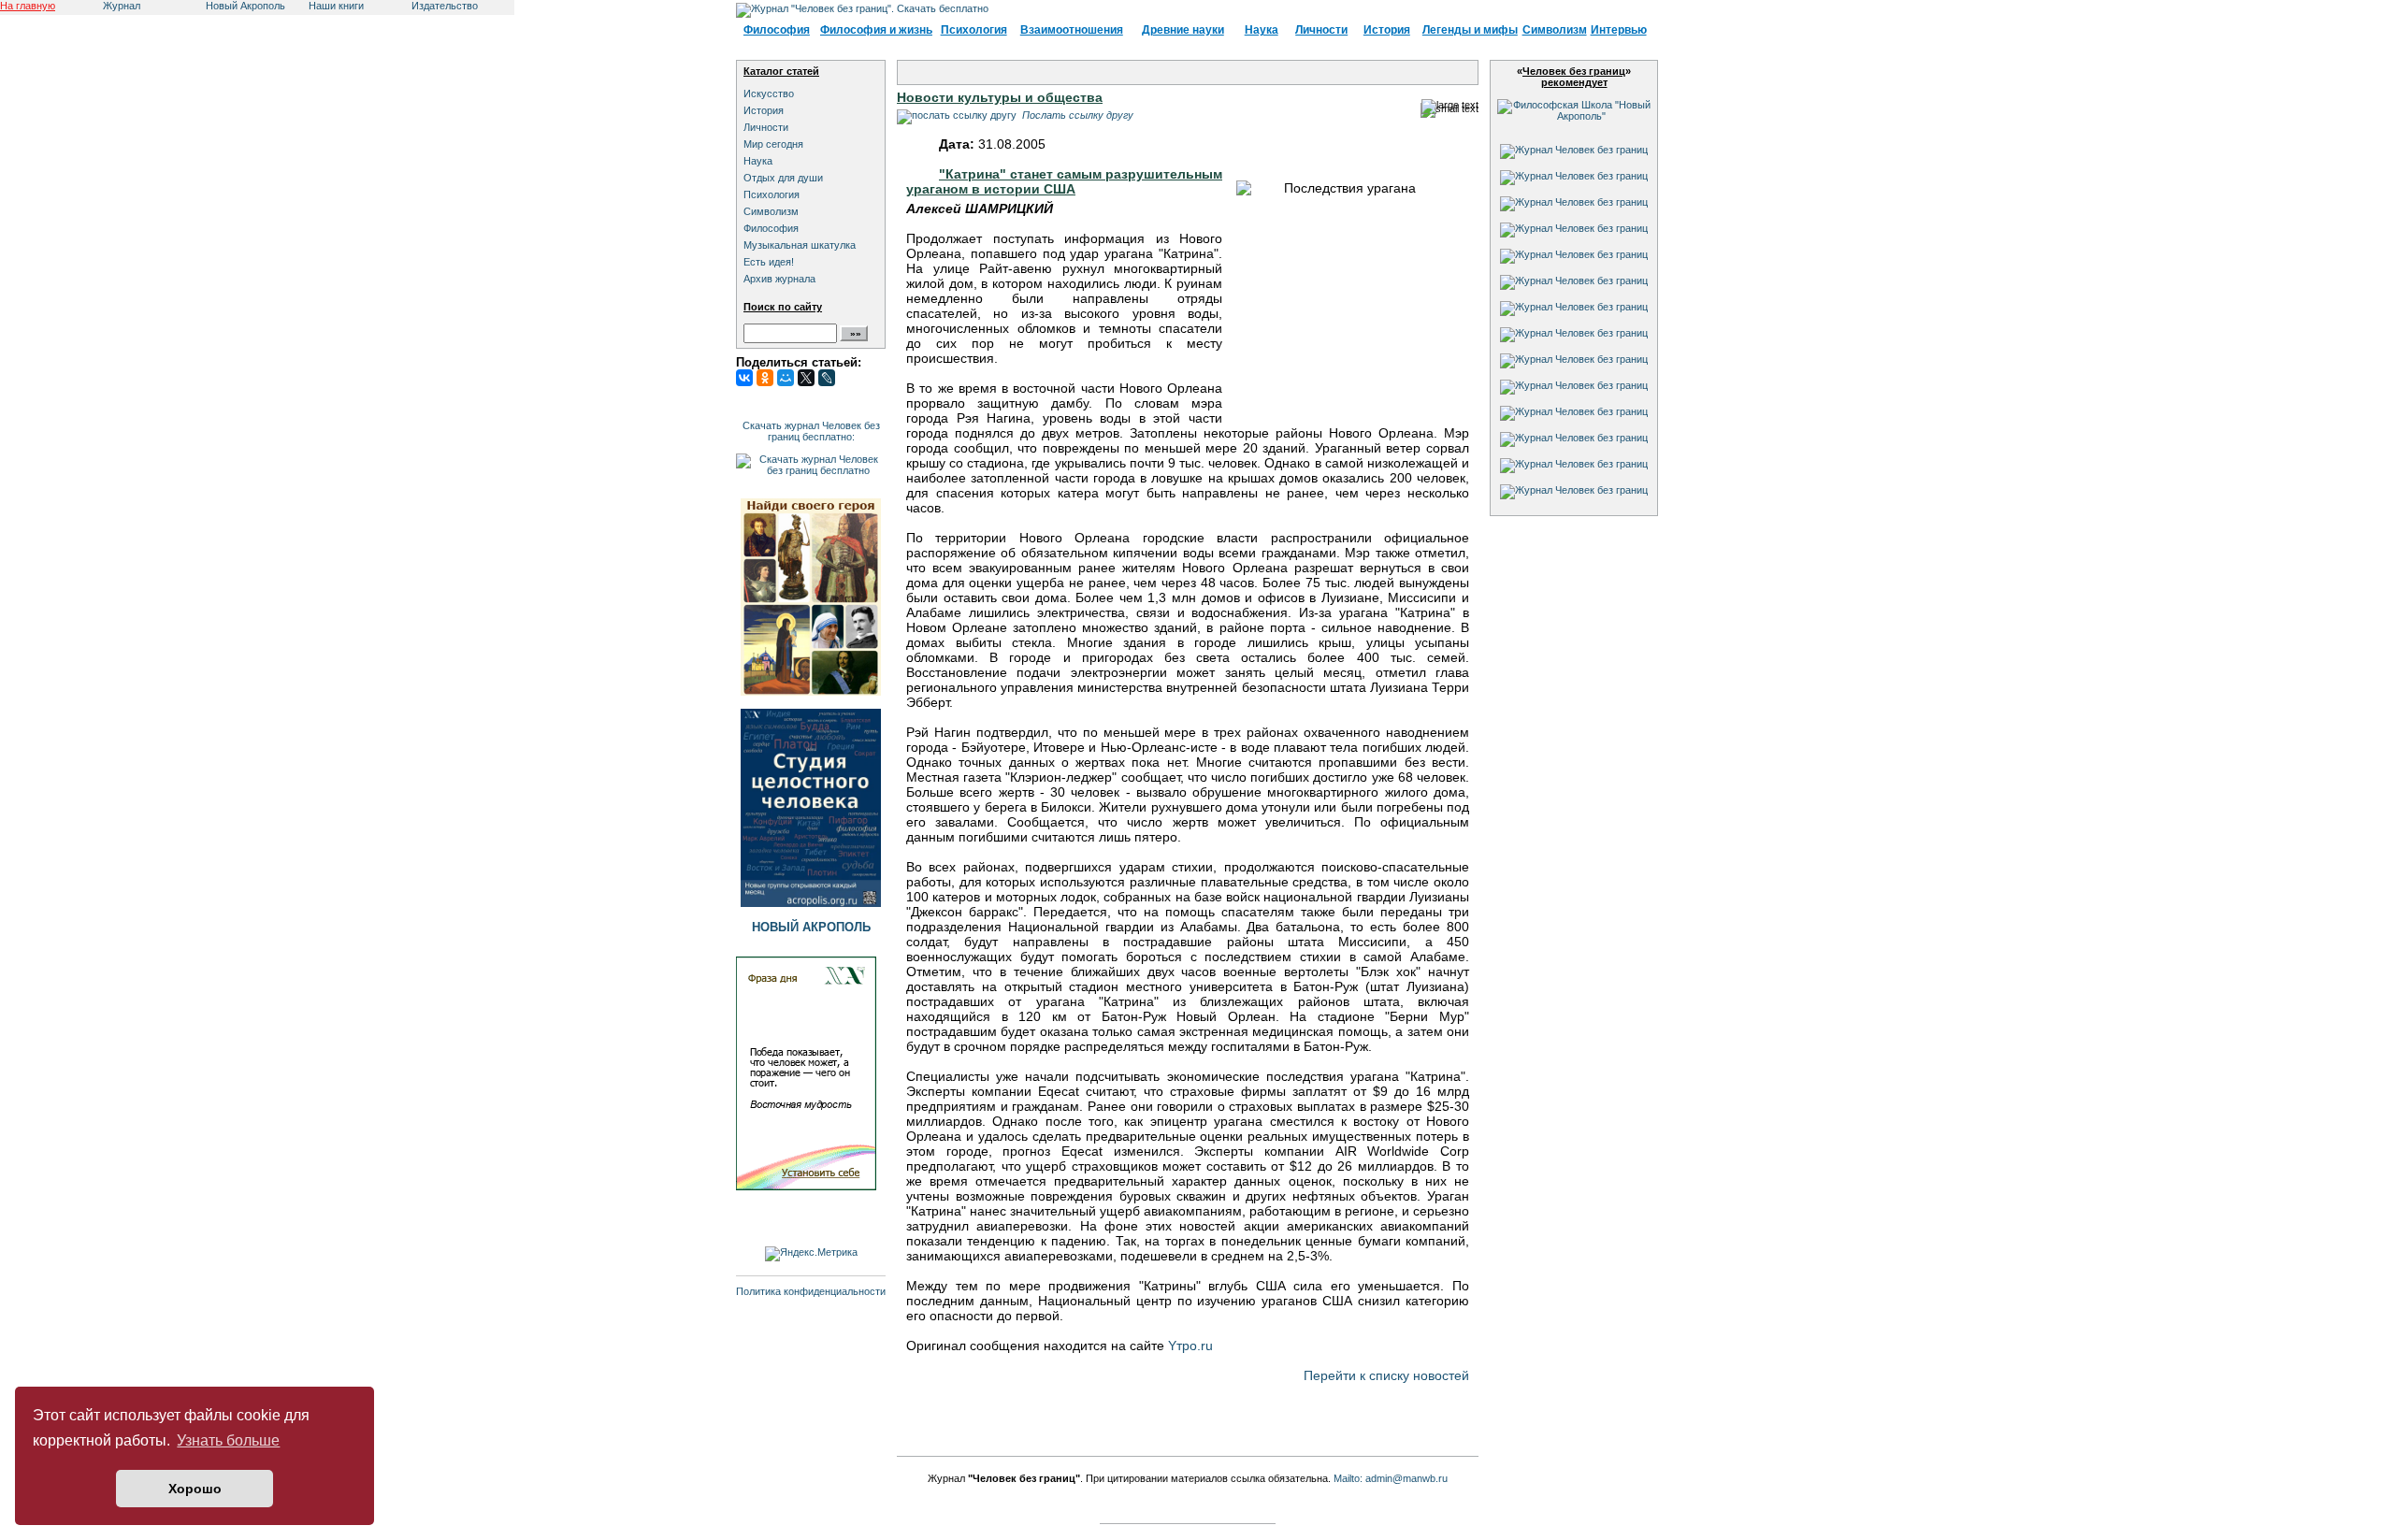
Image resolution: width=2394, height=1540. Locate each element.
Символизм (1555, 30)
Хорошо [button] (195, 1489)
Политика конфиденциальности (811, 1291)
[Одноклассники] (765, 378)
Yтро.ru (1190, 1346)
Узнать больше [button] (228, 1440)
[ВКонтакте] (744, 378)
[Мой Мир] (786, 378)
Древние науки (1183, 30)
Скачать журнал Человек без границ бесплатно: (811, 431)
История (1387, 30)
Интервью (1619, 30)
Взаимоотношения (1072, 30)
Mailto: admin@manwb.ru (1391, 1478)
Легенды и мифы (1470, 30)
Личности (1321, 30)
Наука (1262, 30)
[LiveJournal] (827, 378)
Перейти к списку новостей (1386, 1375)
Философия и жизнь (876, 30)
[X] (806, 378)
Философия (777, 30)
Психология (974, 30)
